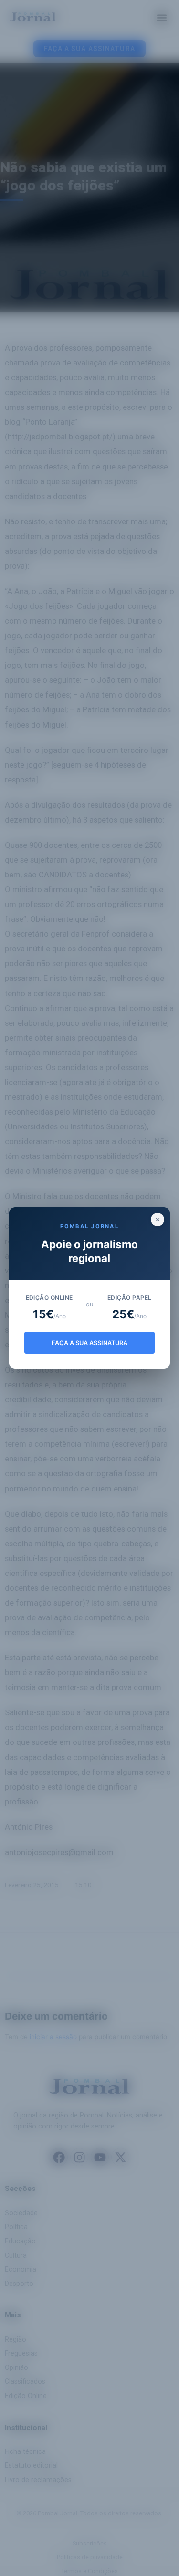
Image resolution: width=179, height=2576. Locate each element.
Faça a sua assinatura (89, 1343)
